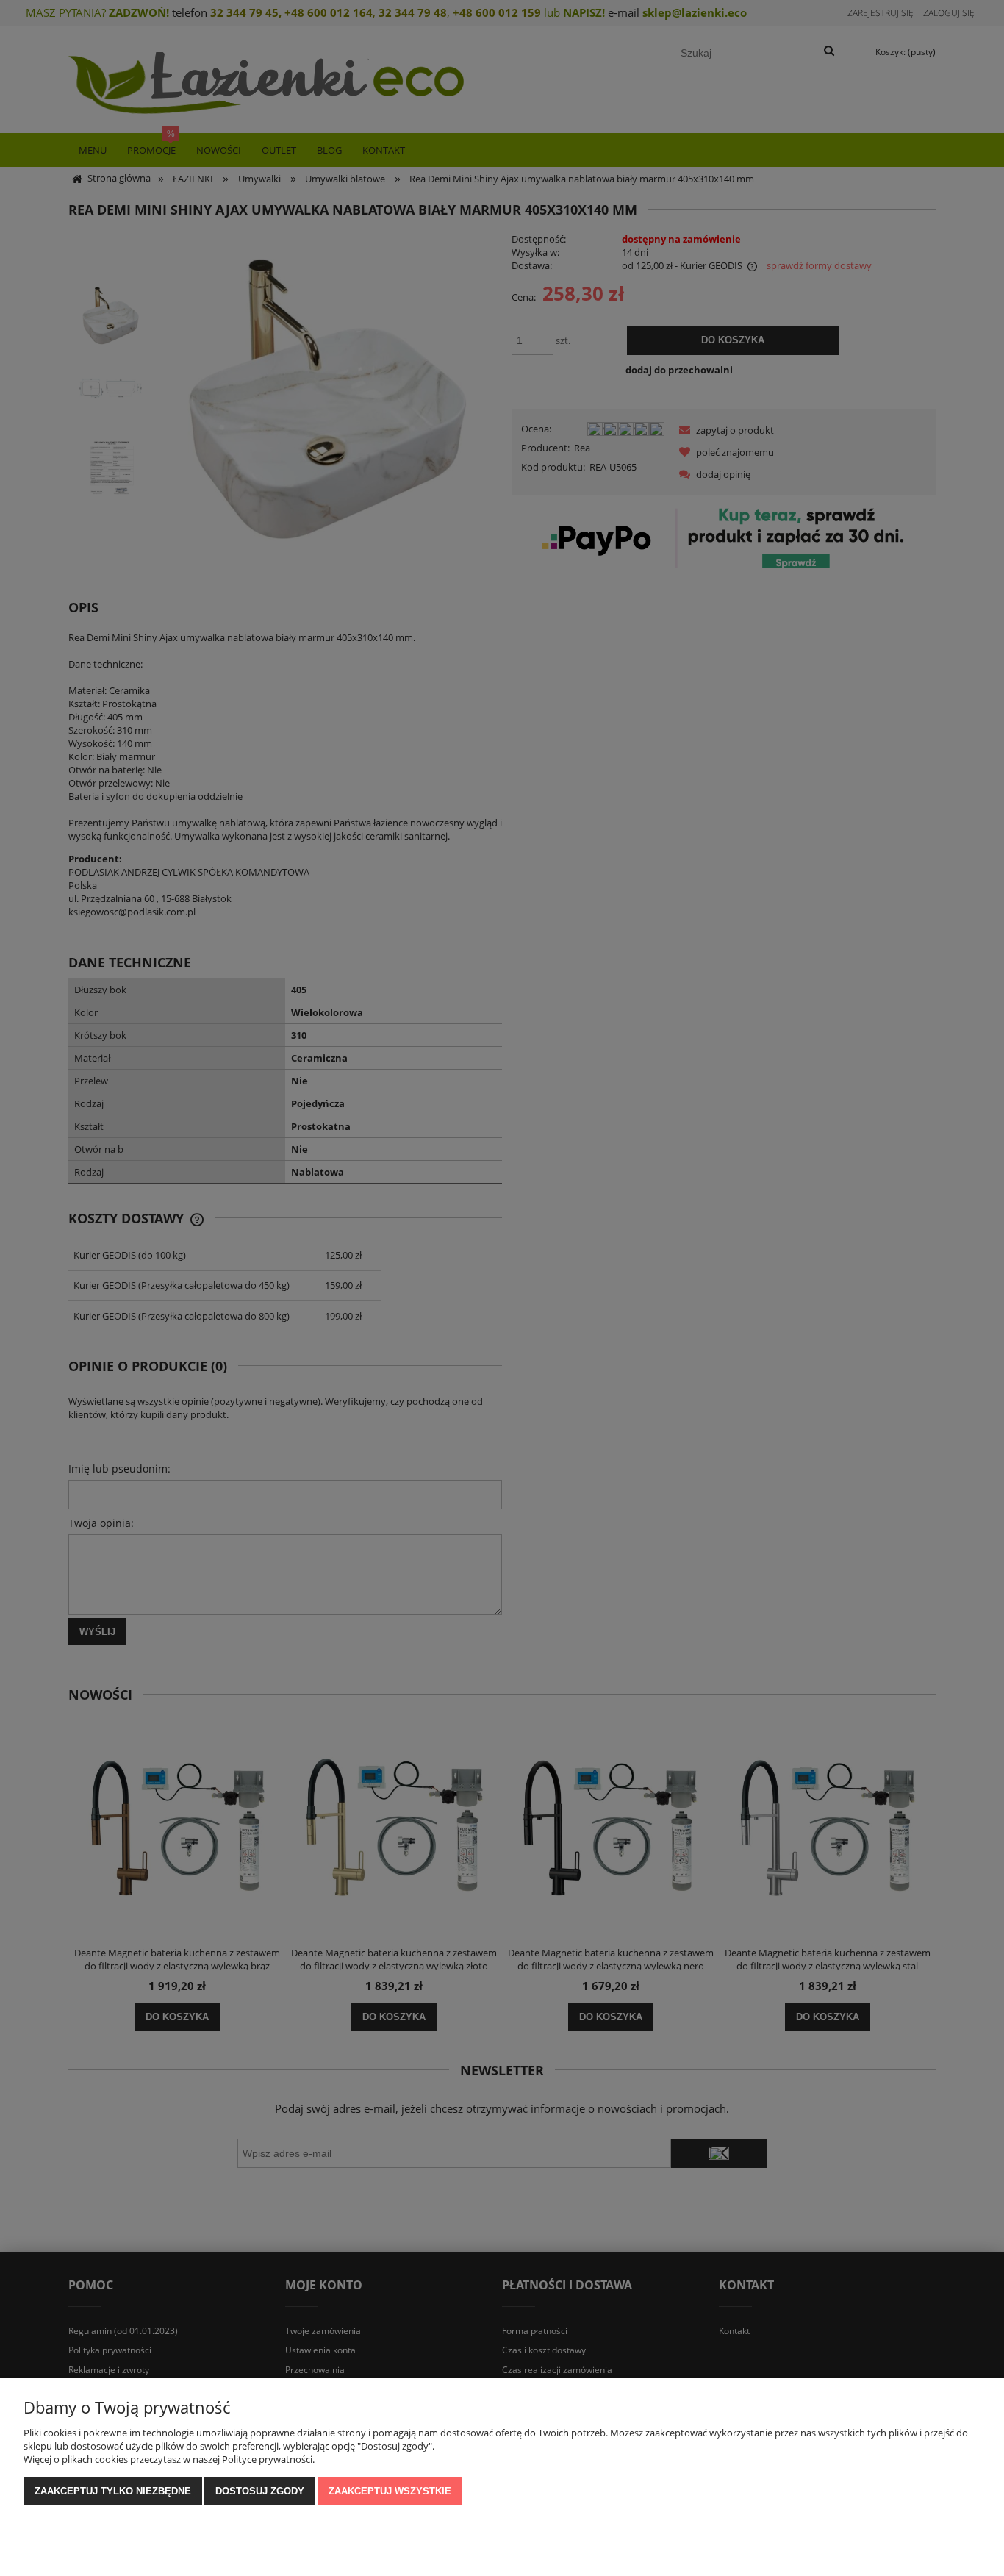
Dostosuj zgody (260, 2491)
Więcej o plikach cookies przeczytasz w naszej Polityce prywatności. (169, 2459)
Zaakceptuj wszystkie (390, 2491)
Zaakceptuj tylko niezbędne (113, 2491)
